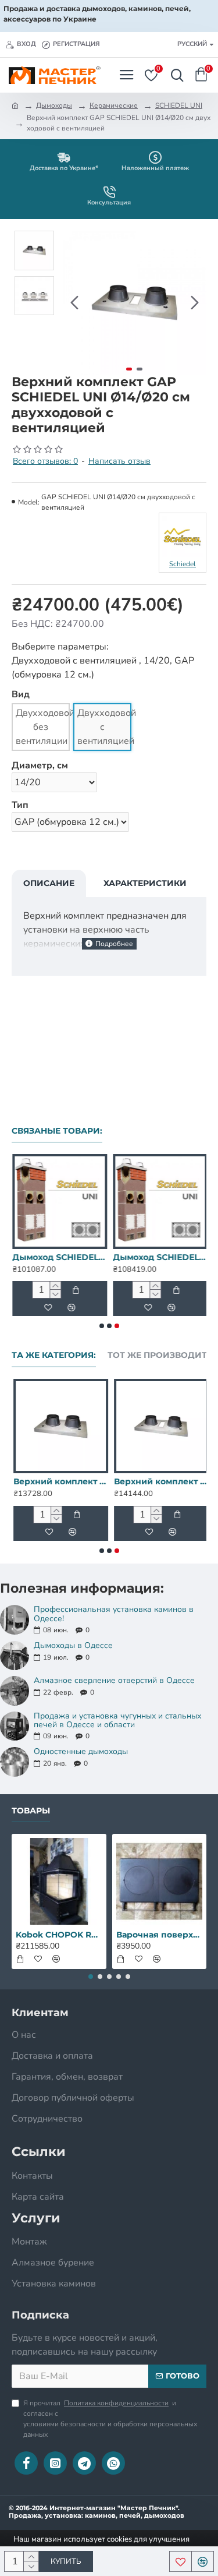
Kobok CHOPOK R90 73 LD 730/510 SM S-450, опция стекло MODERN (59, 1935)
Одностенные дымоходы (81, 1751)
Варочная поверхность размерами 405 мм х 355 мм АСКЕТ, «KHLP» (160, 1935)
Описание (49, 883)
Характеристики (145, 883)
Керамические (114, 105)
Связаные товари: (57, 1131)
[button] (74, 303)
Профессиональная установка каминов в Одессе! (114, 1614)
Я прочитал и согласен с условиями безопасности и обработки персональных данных (110, 2419)
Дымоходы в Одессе (73, 1645)
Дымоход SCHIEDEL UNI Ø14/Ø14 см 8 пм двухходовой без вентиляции (59, 1257)
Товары (31, 1811)
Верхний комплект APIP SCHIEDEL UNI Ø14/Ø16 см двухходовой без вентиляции (59, 1481)
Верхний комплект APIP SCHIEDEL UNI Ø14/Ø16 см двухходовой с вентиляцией (160, 1481)
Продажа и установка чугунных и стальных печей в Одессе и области (117, 1721)
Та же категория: (54, 1355)
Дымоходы (54, 105)
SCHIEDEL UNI (179, 105)
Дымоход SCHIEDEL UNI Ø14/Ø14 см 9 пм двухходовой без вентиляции (160, 1257)
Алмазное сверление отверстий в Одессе (114, 1680)
